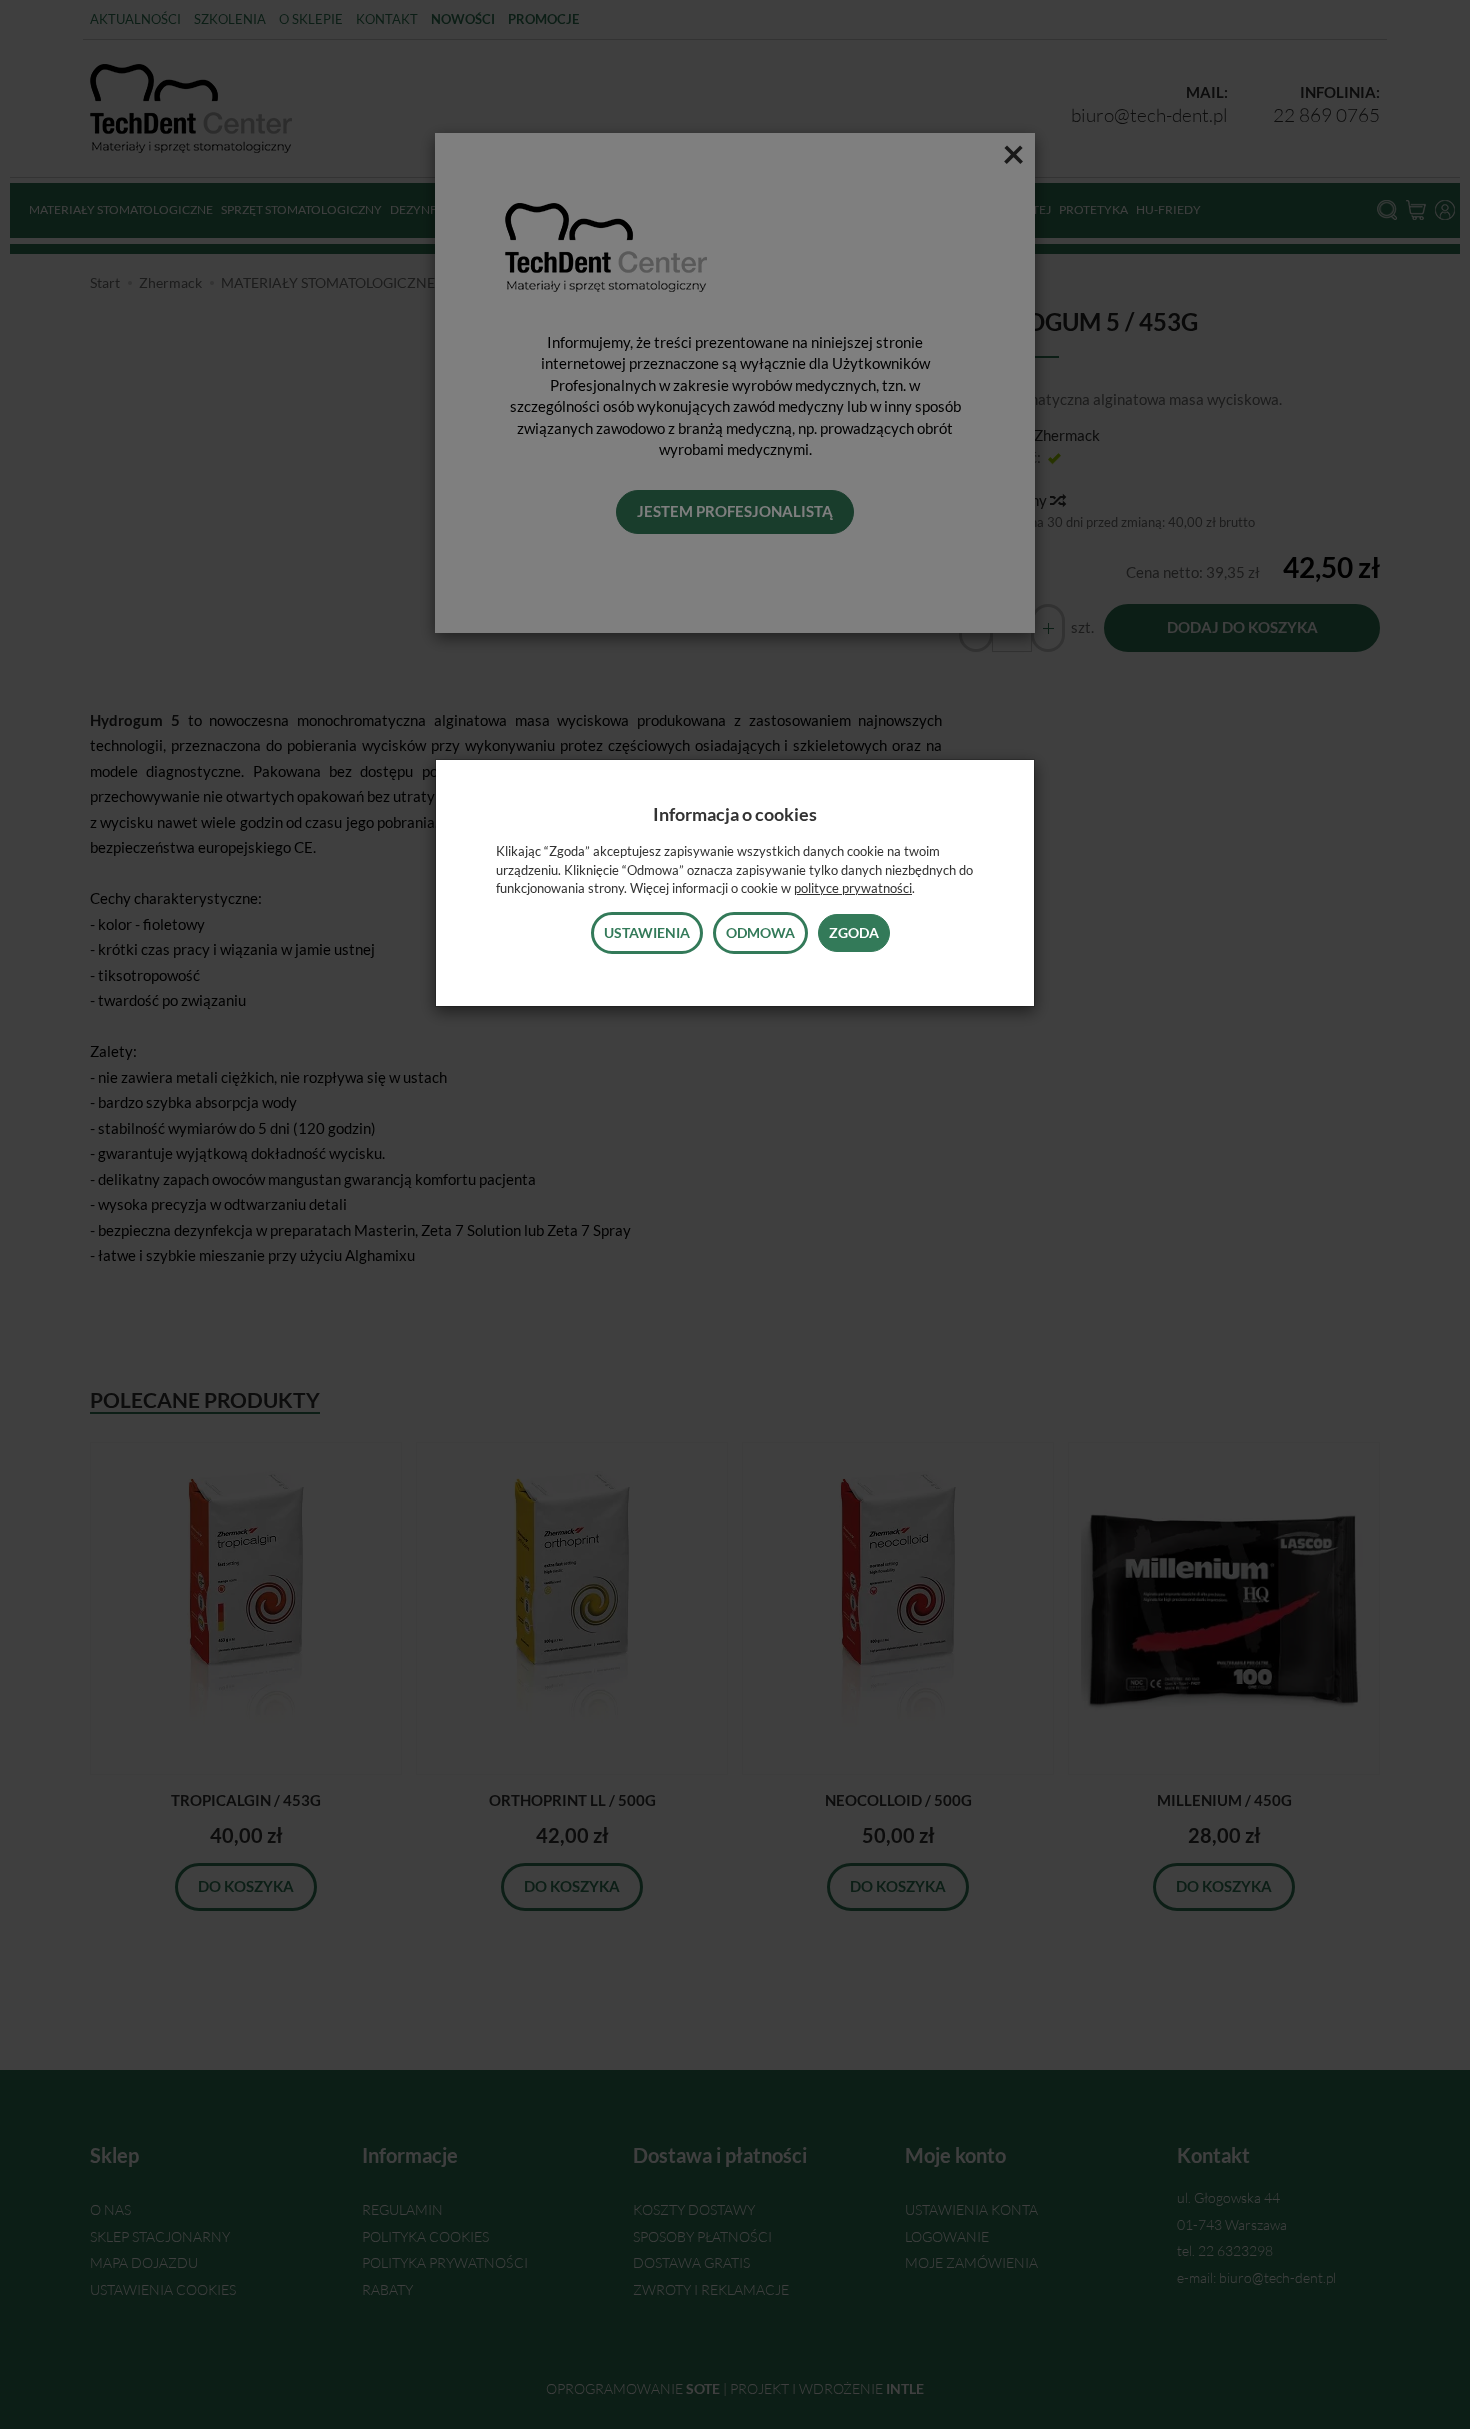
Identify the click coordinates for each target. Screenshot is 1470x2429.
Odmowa (760, 932)
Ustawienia (647, 932)
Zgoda (854, 932)
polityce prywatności (853, 888)
